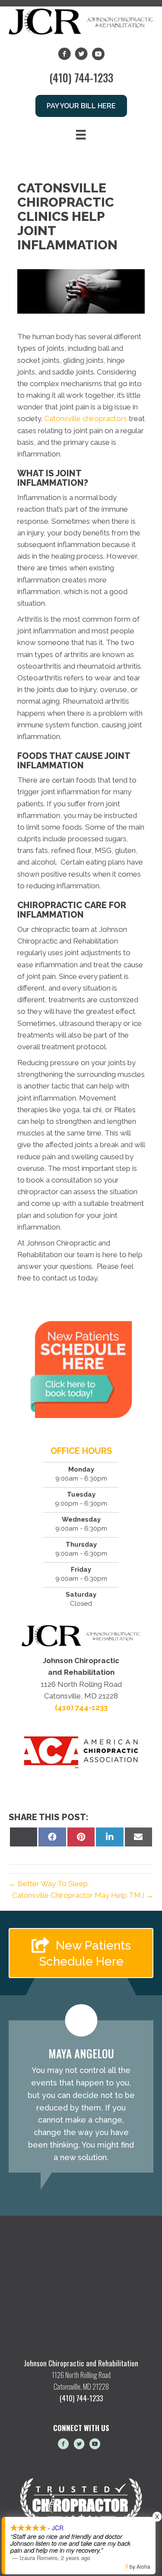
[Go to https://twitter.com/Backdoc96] (79, 2445)
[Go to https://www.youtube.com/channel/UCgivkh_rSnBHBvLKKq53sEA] (95, 2445)
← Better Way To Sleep (48, 1884)
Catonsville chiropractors (86, 418)
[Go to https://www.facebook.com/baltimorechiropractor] (64, 2445)
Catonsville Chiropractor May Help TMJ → (83, 1895)
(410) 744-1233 (81, 77)
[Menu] (81, 135)
